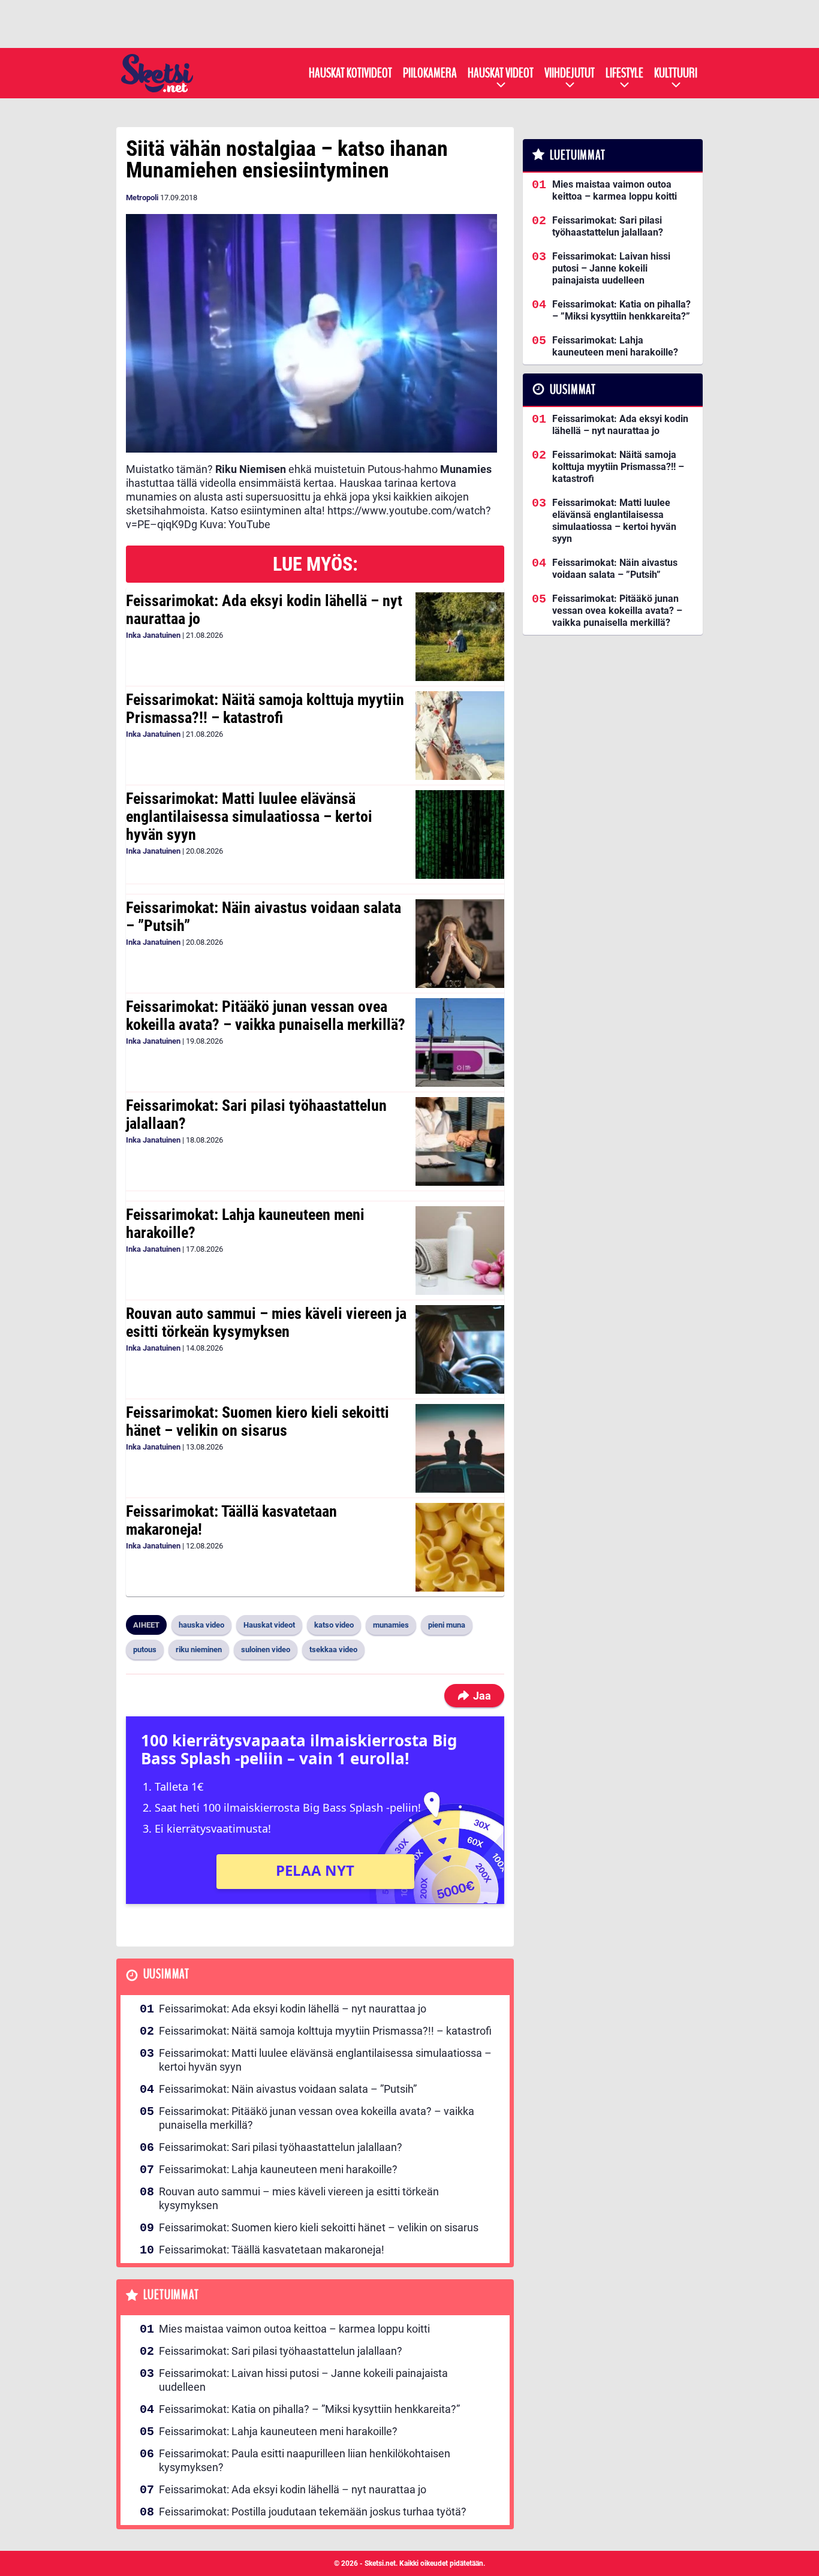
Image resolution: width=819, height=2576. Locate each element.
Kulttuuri (676, 73)
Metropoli (142, 198)
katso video (334, 1625)
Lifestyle (624, 73)
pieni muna (447, 1625)
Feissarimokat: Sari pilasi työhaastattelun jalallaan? (256, 1114)
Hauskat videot (501, 73)
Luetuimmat (171, 2295)
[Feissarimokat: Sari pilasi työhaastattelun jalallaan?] (460, 1141)
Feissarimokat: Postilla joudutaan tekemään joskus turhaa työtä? (313, 2512)
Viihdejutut (570, 73)
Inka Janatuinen (153, 635)
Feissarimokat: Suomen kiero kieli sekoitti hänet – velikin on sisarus (258, 1421)
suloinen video (266, 1649)
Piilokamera (430, 73)
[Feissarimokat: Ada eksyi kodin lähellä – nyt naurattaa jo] (460, 637)
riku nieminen (199, 1649)
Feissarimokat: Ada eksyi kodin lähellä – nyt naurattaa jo (264, 610)
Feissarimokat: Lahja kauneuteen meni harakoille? (245, 1224)
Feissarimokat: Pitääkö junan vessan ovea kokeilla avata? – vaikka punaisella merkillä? (266, 1016)
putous (145, 1649)
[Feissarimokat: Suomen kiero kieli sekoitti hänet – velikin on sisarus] (460, 1448)
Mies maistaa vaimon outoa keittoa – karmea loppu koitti (294, 2329)
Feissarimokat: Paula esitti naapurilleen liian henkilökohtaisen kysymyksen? (305, 2460)
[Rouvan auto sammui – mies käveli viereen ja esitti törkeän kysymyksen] (460, 1349)
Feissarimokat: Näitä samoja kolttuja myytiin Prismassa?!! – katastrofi (265, 709)
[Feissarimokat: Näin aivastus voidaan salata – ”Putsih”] (460, 944)
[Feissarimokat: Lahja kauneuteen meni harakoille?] (460, 1251)
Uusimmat (166, 1974)
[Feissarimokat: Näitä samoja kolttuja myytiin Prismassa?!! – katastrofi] (460, 736)
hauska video (201, 1625)
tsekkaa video (333, 1649)
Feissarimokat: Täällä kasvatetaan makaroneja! (231, 1520)
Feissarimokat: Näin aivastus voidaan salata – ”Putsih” (264, 917)
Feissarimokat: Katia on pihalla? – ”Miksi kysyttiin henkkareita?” (309, 2409)
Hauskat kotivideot (350, 73)
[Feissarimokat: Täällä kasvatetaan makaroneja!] (460, 1547)
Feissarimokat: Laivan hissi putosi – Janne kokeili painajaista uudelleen (303, 2380)
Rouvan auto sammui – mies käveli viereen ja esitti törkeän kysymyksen (266, 1322)
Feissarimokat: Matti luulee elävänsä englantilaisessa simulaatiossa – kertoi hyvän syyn (249, 817)
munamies (391, 1625)
